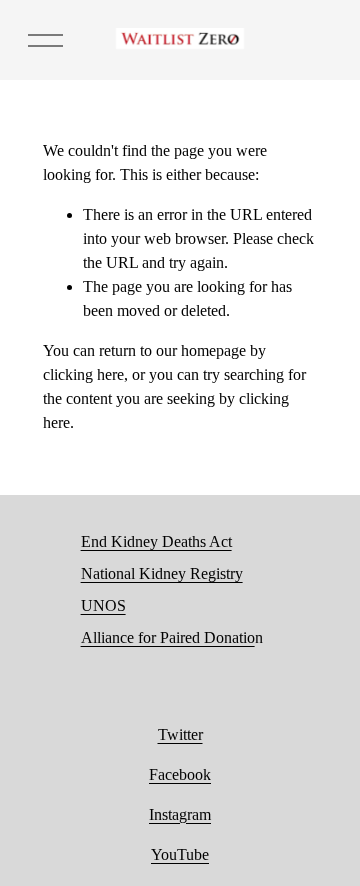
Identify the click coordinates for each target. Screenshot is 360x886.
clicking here (83, 374)
